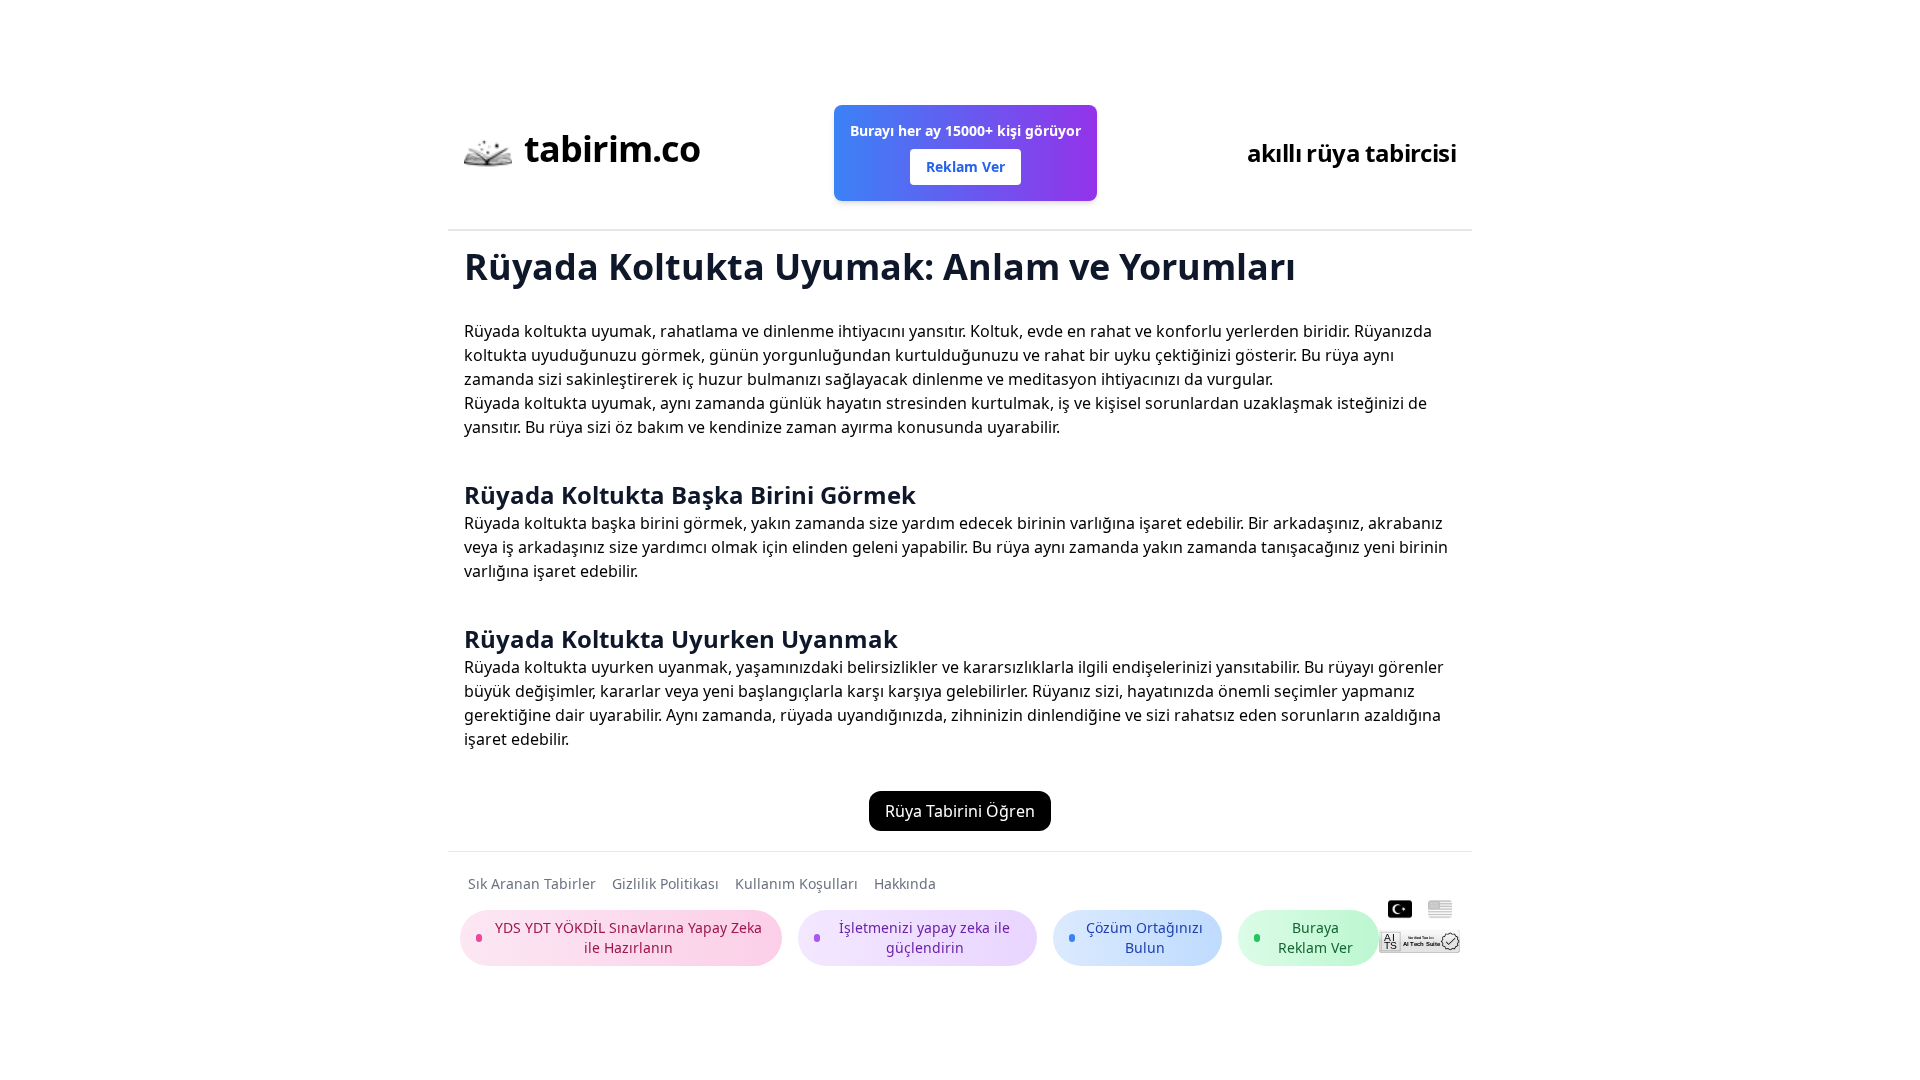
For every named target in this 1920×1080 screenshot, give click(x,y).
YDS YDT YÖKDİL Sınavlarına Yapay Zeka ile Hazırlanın (628, 937)
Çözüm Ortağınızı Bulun (1144, 937)
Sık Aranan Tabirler (532, 883)
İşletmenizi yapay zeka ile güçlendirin (924, 937)
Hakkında (905, 883)
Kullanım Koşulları (796, 883)
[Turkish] (1400, 910)
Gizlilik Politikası (665, 883)
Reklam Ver (965, 166)
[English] (1440, 910)
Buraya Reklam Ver (1315, 937)
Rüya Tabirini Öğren (960, 811)
